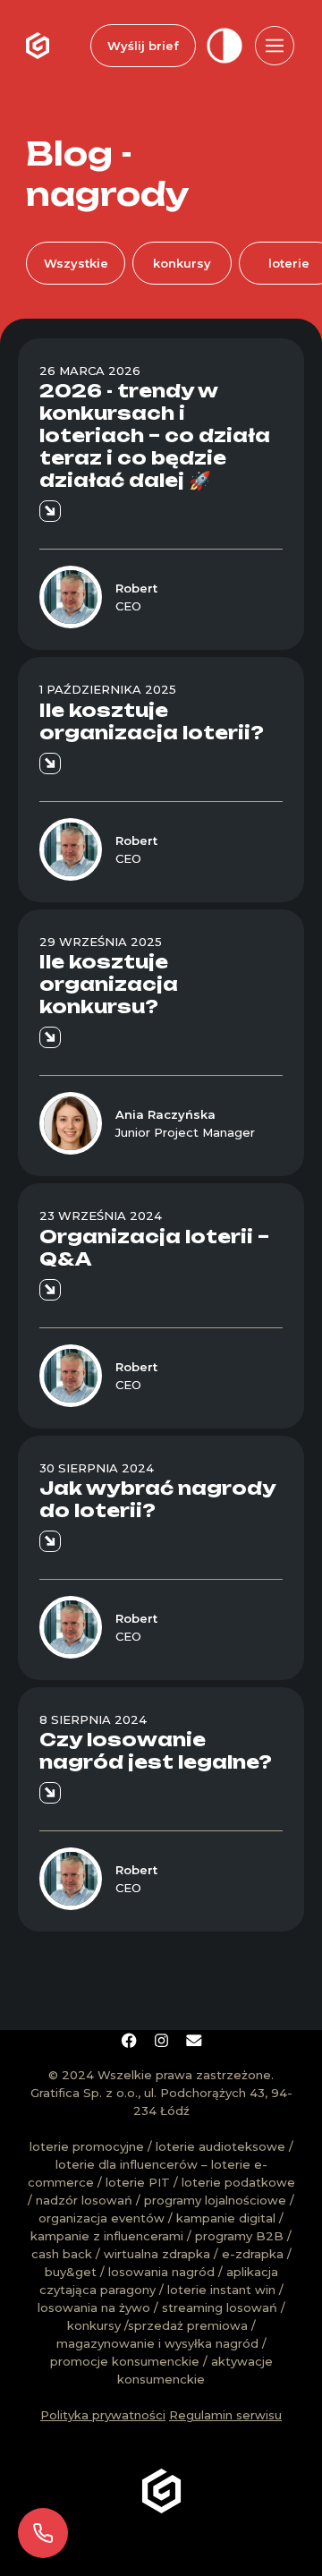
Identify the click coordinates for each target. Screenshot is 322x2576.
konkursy (182, 263)
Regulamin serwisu (225, 2415)
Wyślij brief (143, 46)
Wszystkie (76, 263)
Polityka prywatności (103, 2415)
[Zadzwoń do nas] (43, 2533)
